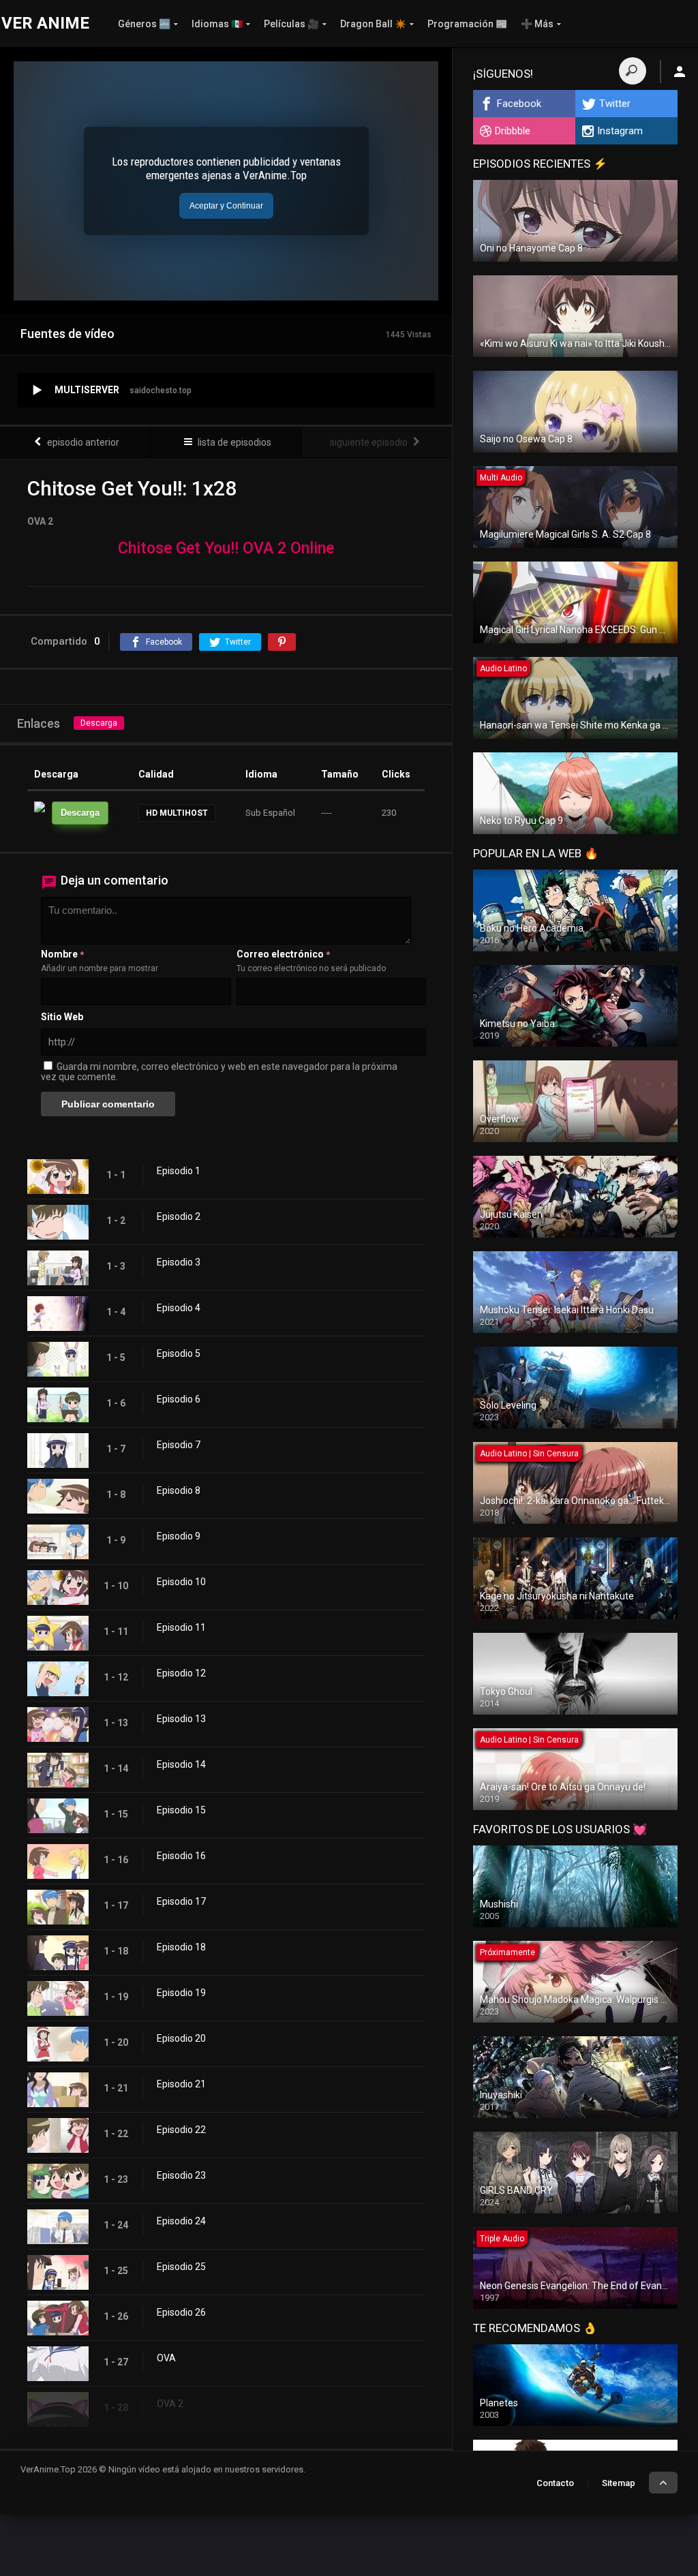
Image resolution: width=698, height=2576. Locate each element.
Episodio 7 (179, 1445)
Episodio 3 (179, 1262)
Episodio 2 (179, 1216)
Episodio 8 (179, 1490)
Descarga (99, 723)
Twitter (615, 104)
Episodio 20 (181, 2038)
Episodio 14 (181, 1764)
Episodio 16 (181, 1856)
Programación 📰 (467, 24)
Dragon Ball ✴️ (373, 24)
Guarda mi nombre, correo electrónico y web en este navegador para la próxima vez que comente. (219, 1072)
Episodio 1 (179, 1171)
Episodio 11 (181, 1627)
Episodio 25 (181, 2267)
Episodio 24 (181, 2221)
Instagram (620, 131)
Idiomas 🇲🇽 (217, 24)
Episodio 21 (181, 2084)
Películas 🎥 (291, 24)
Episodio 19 (181, 1993)
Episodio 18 (181, 1947)
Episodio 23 (181, 2175)
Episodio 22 (181, 2130)
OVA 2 (170, 2404)
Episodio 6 (179, 1399)
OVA (166, 2358)
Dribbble (513, 131)
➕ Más (537, 24)
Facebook (519, 104)
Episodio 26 (181, 2312)
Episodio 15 (181, 1810)
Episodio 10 (181, 1582)
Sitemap (619, 2483)
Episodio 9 (179, 1536)
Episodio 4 (179, 1308)
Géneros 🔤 (144, 24)
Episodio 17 (181, 1901)
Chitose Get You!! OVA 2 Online (226, 548)
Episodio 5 (179, 1353)
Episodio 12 (181, 1673)
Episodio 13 (181, 1719)
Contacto (555, 2483)
